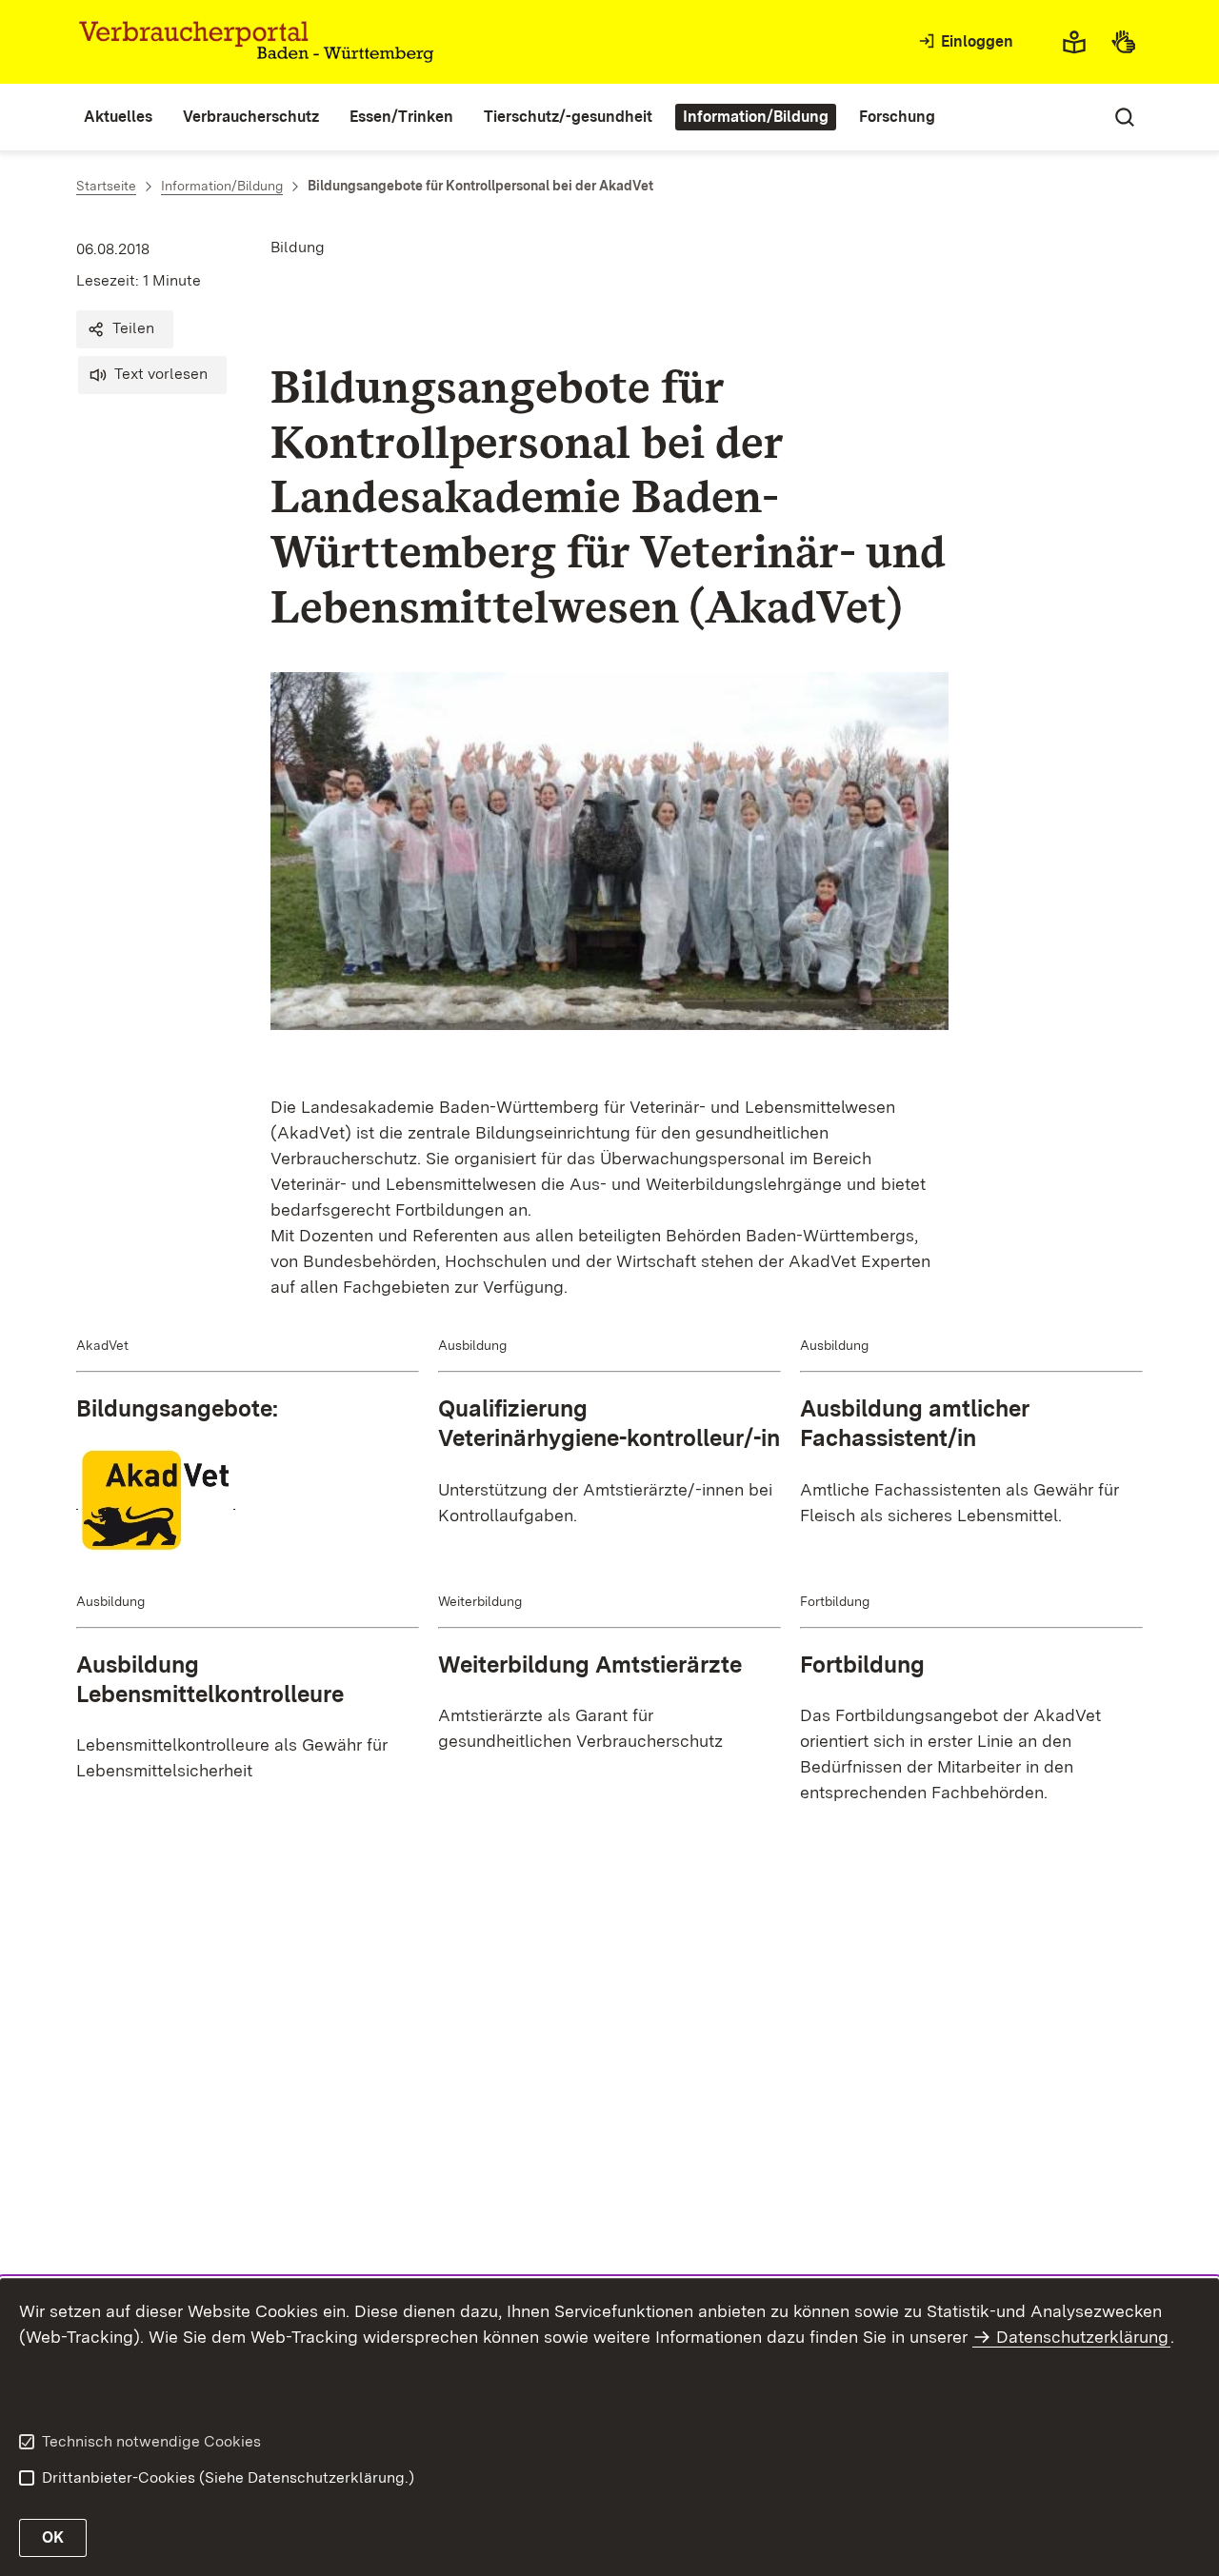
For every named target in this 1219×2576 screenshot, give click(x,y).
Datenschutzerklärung (1082, 2337)
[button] (125, 329)
